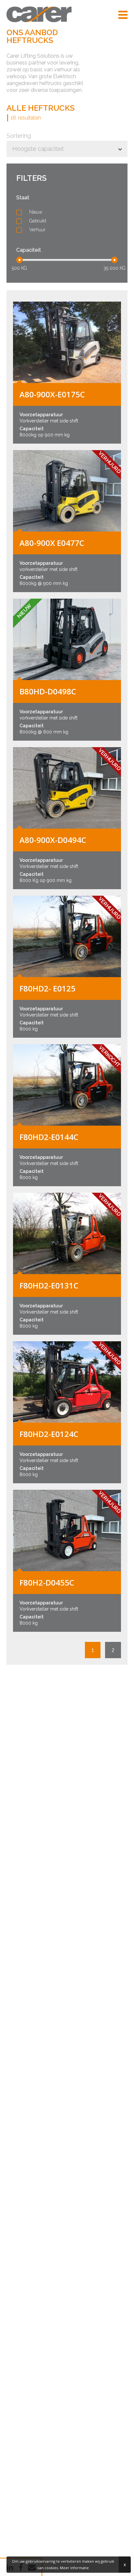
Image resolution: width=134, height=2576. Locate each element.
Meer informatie (74, 2568)
